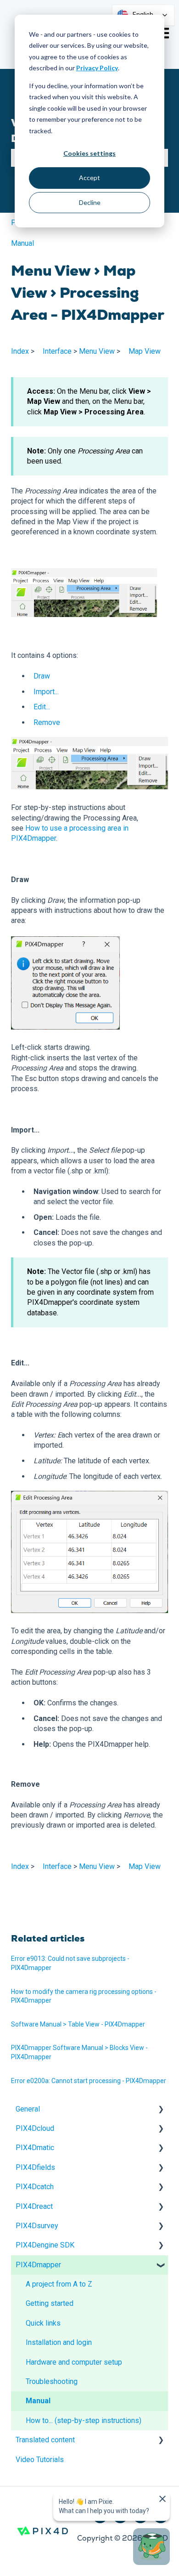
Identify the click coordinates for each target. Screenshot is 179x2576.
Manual (22, 243)
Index (20, 351)
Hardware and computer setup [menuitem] (74, 2362)
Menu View (97, 351)
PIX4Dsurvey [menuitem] (37, 2226)
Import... (46, 692)
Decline (90, 202)
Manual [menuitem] (38, 2401)
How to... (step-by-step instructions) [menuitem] (84, 2420)
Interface (57, 351)
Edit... (42, 707)
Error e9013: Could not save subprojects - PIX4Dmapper (70, 1963)
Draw (42, 676)
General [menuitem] (28, 2109)
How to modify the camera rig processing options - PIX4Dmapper (84, 1996)
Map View (145, 351)
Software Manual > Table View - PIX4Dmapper (78, 2024)
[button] (161, 2110)
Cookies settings (89, 153)
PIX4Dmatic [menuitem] (35, 2148)
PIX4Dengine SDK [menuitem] (45, 2245)
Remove (47, 722)
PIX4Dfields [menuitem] (35, 2167)
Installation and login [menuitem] (59, 2342)
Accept (89, 178)
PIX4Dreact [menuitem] (34, 2206)
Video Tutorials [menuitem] (40, 2460)
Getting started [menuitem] (50, 2303)
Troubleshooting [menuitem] (52, 2381)
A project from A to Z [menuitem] (59, 2284)
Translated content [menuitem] (45, 2440)
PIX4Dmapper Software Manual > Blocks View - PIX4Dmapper (79, 2052)
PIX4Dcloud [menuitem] (35, 2128)
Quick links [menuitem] (43, 2323)
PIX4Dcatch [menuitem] (35, 2187)
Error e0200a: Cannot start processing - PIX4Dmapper (89, 2081)
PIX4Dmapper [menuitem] (38, 2265)
